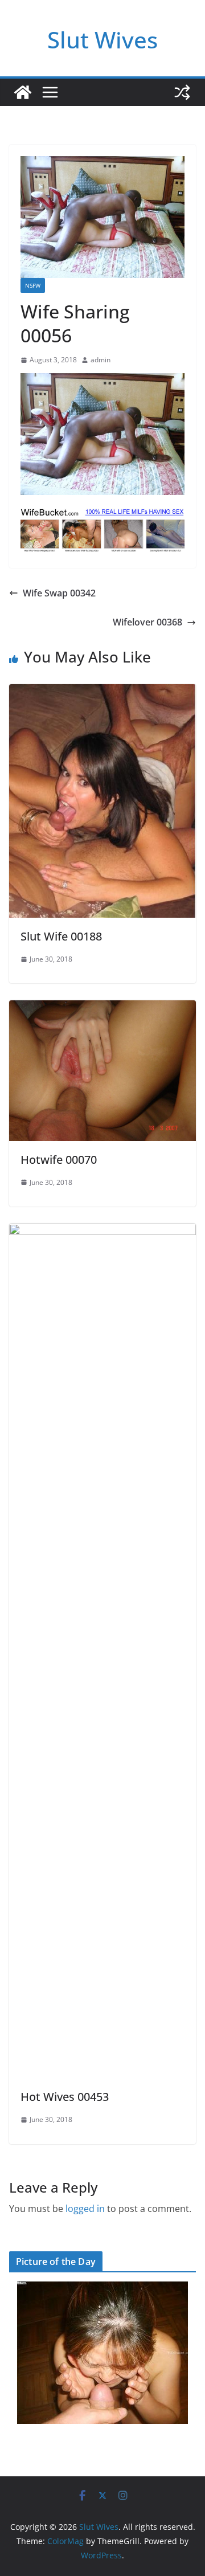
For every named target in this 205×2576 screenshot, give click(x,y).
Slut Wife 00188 (61, 936)
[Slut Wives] (23, 92)
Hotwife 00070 (59, 1160)
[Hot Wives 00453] (102, 1232)
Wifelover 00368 (147, 622)
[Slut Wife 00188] (102, 692)
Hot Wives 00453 (65, 2097)
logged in (85, 2209)
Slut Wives (102, 40)
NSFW (33, 285)
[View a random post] (182, 92)
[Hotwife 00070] (102, 1008)
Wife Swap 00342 (59, 593)
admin (101, 360)
